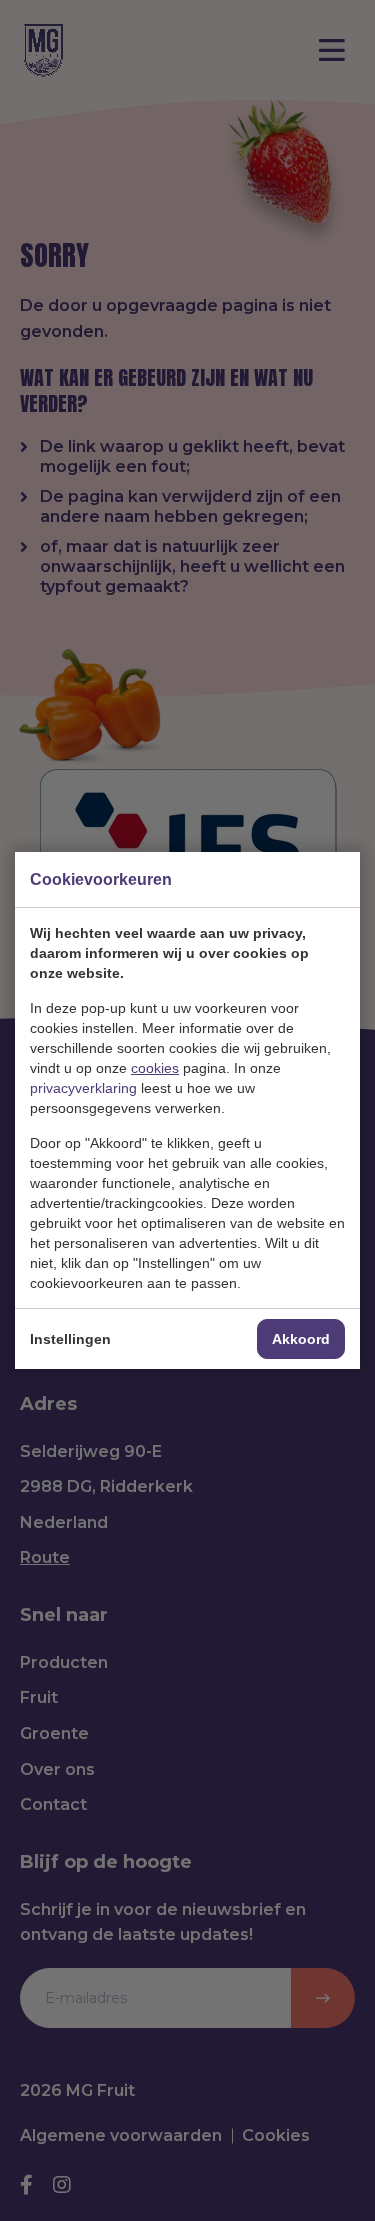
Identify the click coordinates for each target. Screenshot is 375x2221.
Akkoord (301, 1339)
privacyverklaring (83, 1088)
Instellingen (70, 1339)
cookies (155, 1068)
